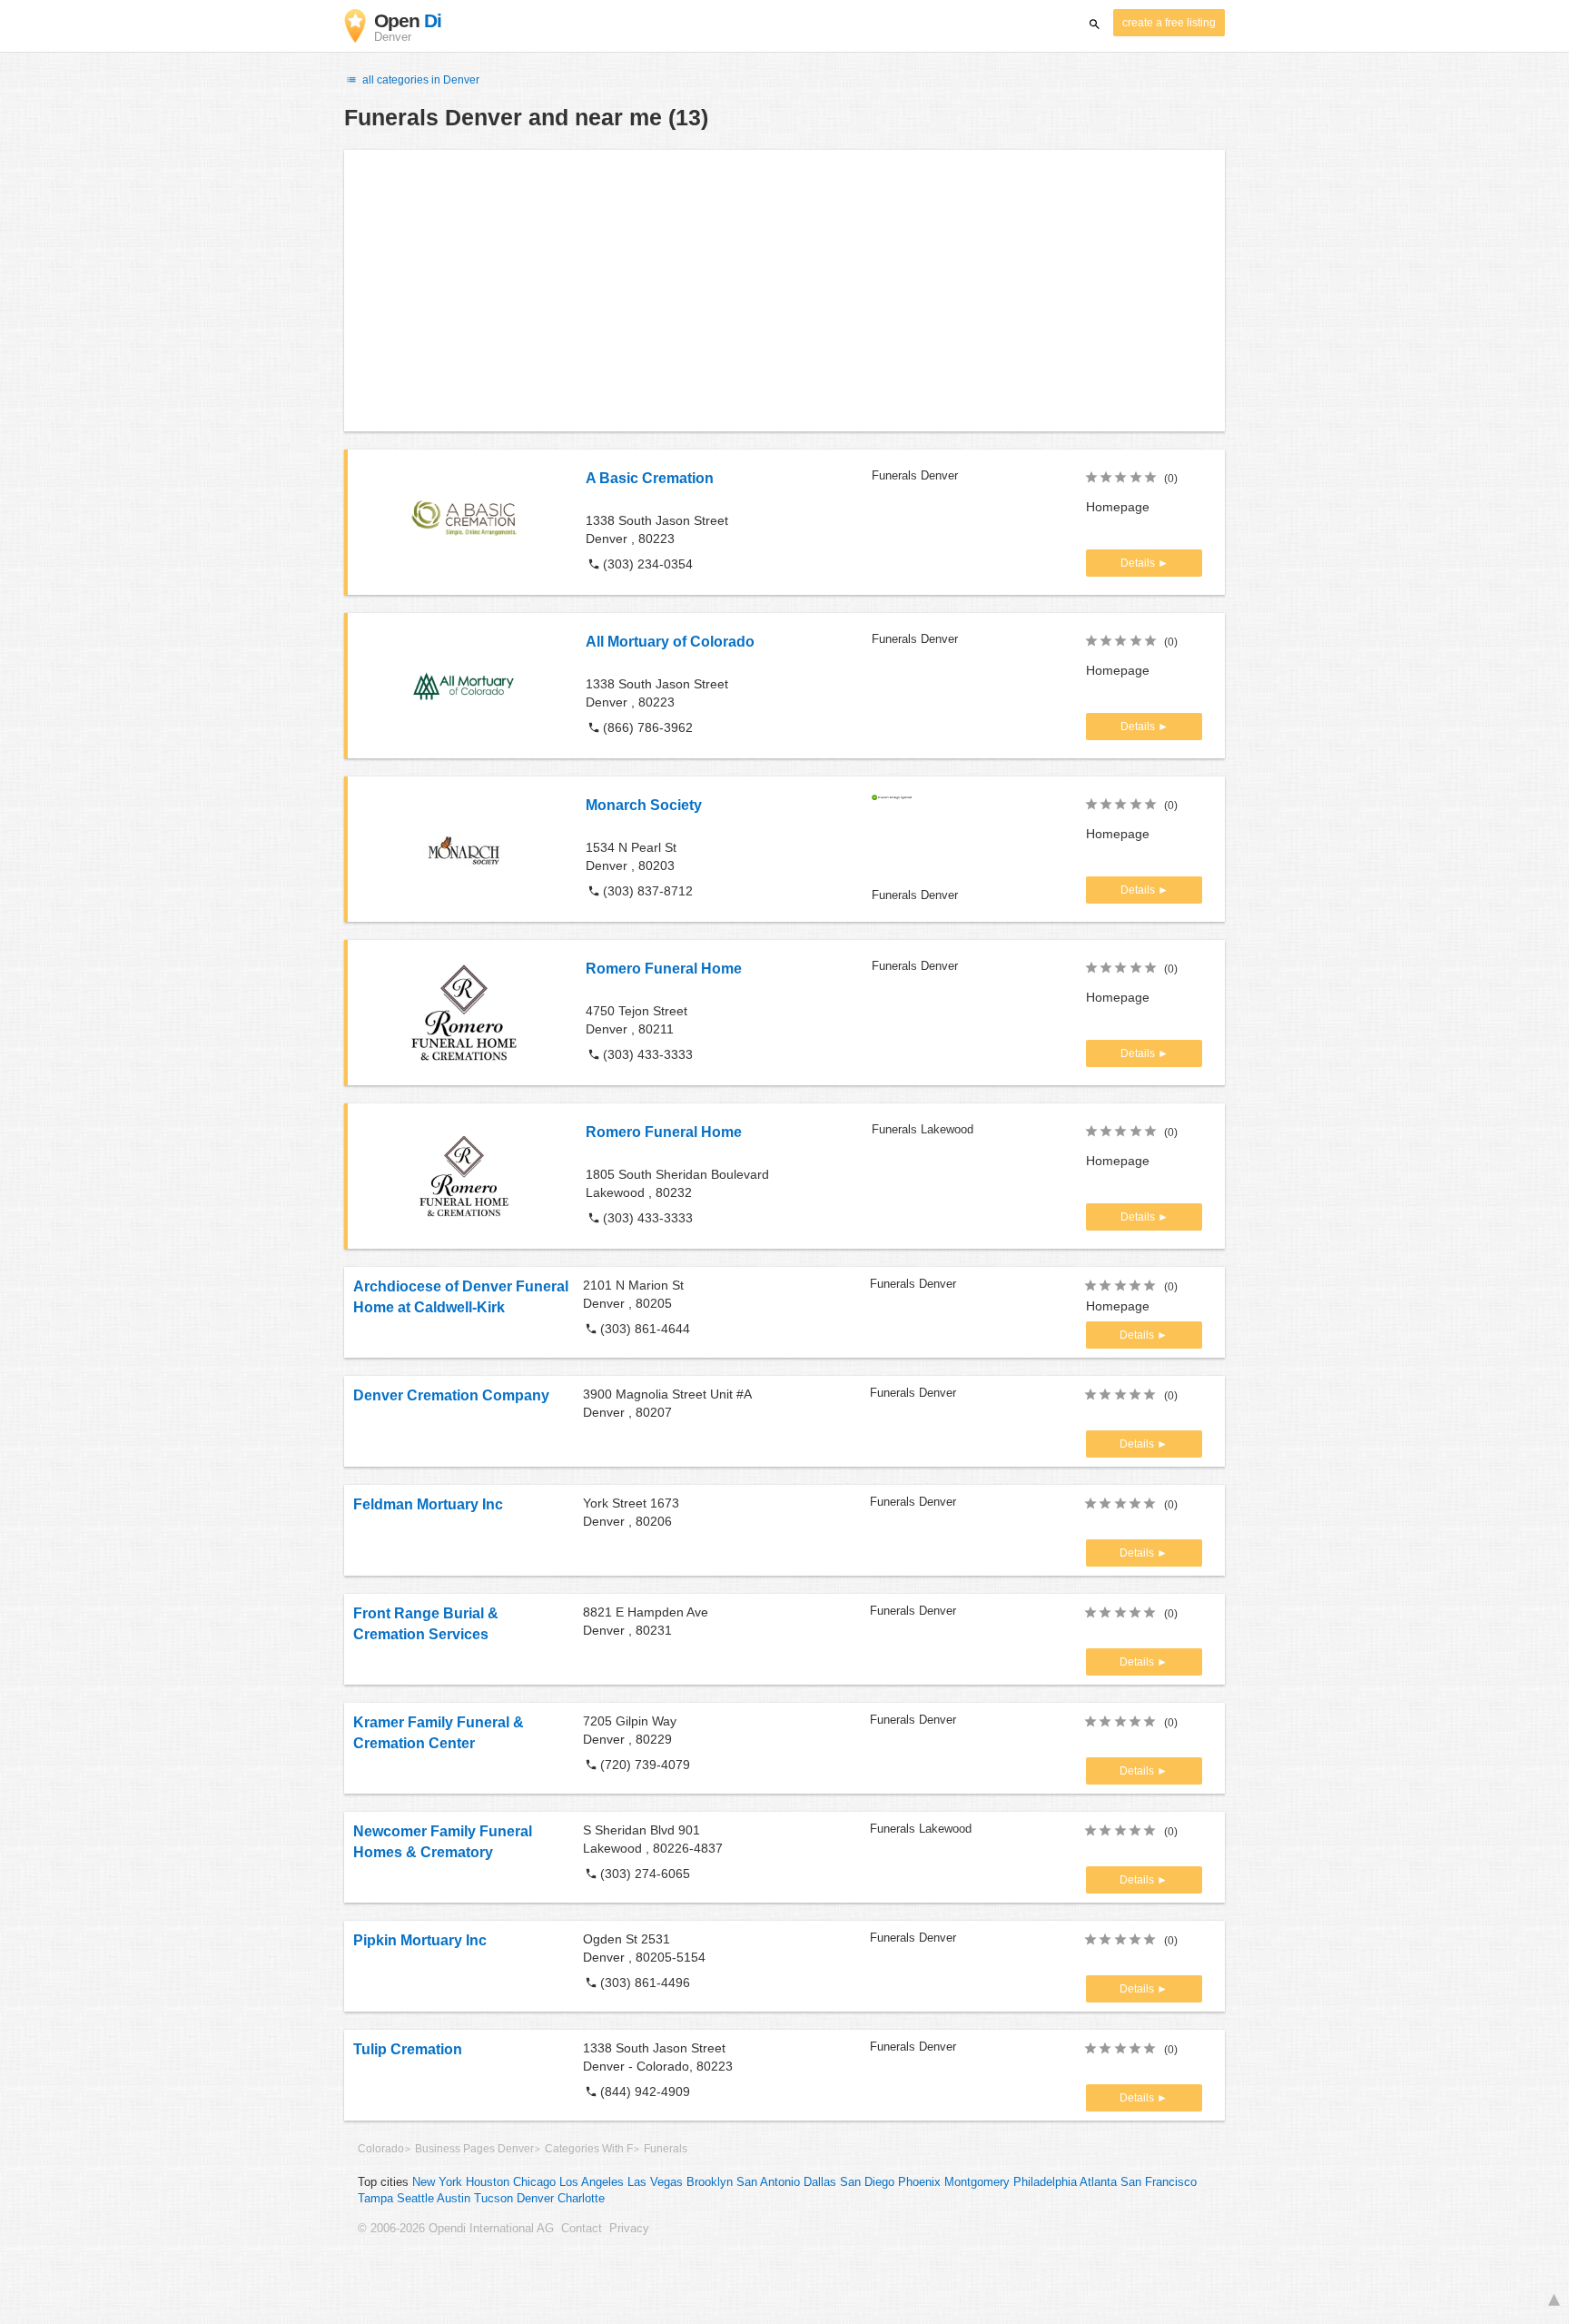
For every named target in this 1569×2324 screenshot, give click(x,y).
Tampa (375, 2199)
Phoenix (919, 2182)
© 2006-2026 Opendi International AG (456, 2229)
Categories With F (589, 2149)
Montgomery (977, 2182)
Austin (454, 2199)
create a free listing (1169, 23)
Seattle (415, 2199)
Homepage (1118, 507)
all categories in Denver (419, 80)
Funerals (666, 2149)
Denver (535, 2199)
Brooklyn (710, 2182)
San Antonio (768, 2182)
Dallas (820, 2182)
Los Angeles (592, 2182)
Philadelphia (1045, 2182)
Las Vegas (655, 2182)
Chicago (534, 2182)
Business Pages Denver (474, 2149)
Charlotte (581, 2199)
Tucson (493, 2199)
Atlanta (1098, 2182)
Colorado (381, 2149)
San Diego (867, 2182)
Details (1139, 563)
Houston (488, 2182)
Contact (582, 2229)
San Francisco (1159, 2182)
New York (437, 2182)
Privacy (629, 2229)
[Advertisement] (784, 291)
